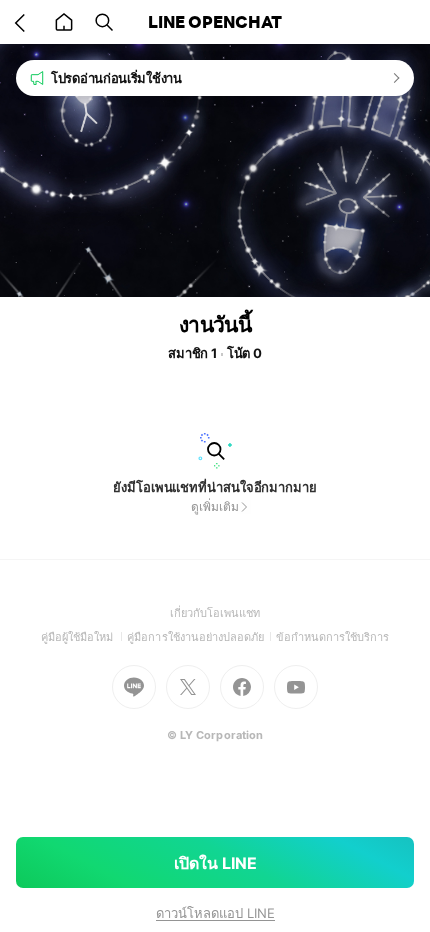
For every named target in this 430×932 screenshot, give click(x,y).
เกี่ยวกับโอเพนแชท (215, 613)
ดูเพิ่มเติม (214, 506)
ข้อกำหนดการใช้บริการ (333, 637)
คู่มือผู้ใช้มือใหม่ (84, 637)
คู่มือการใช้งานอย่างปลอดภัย (201, 637)
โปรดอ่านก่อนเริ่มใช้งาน (116, 78)
